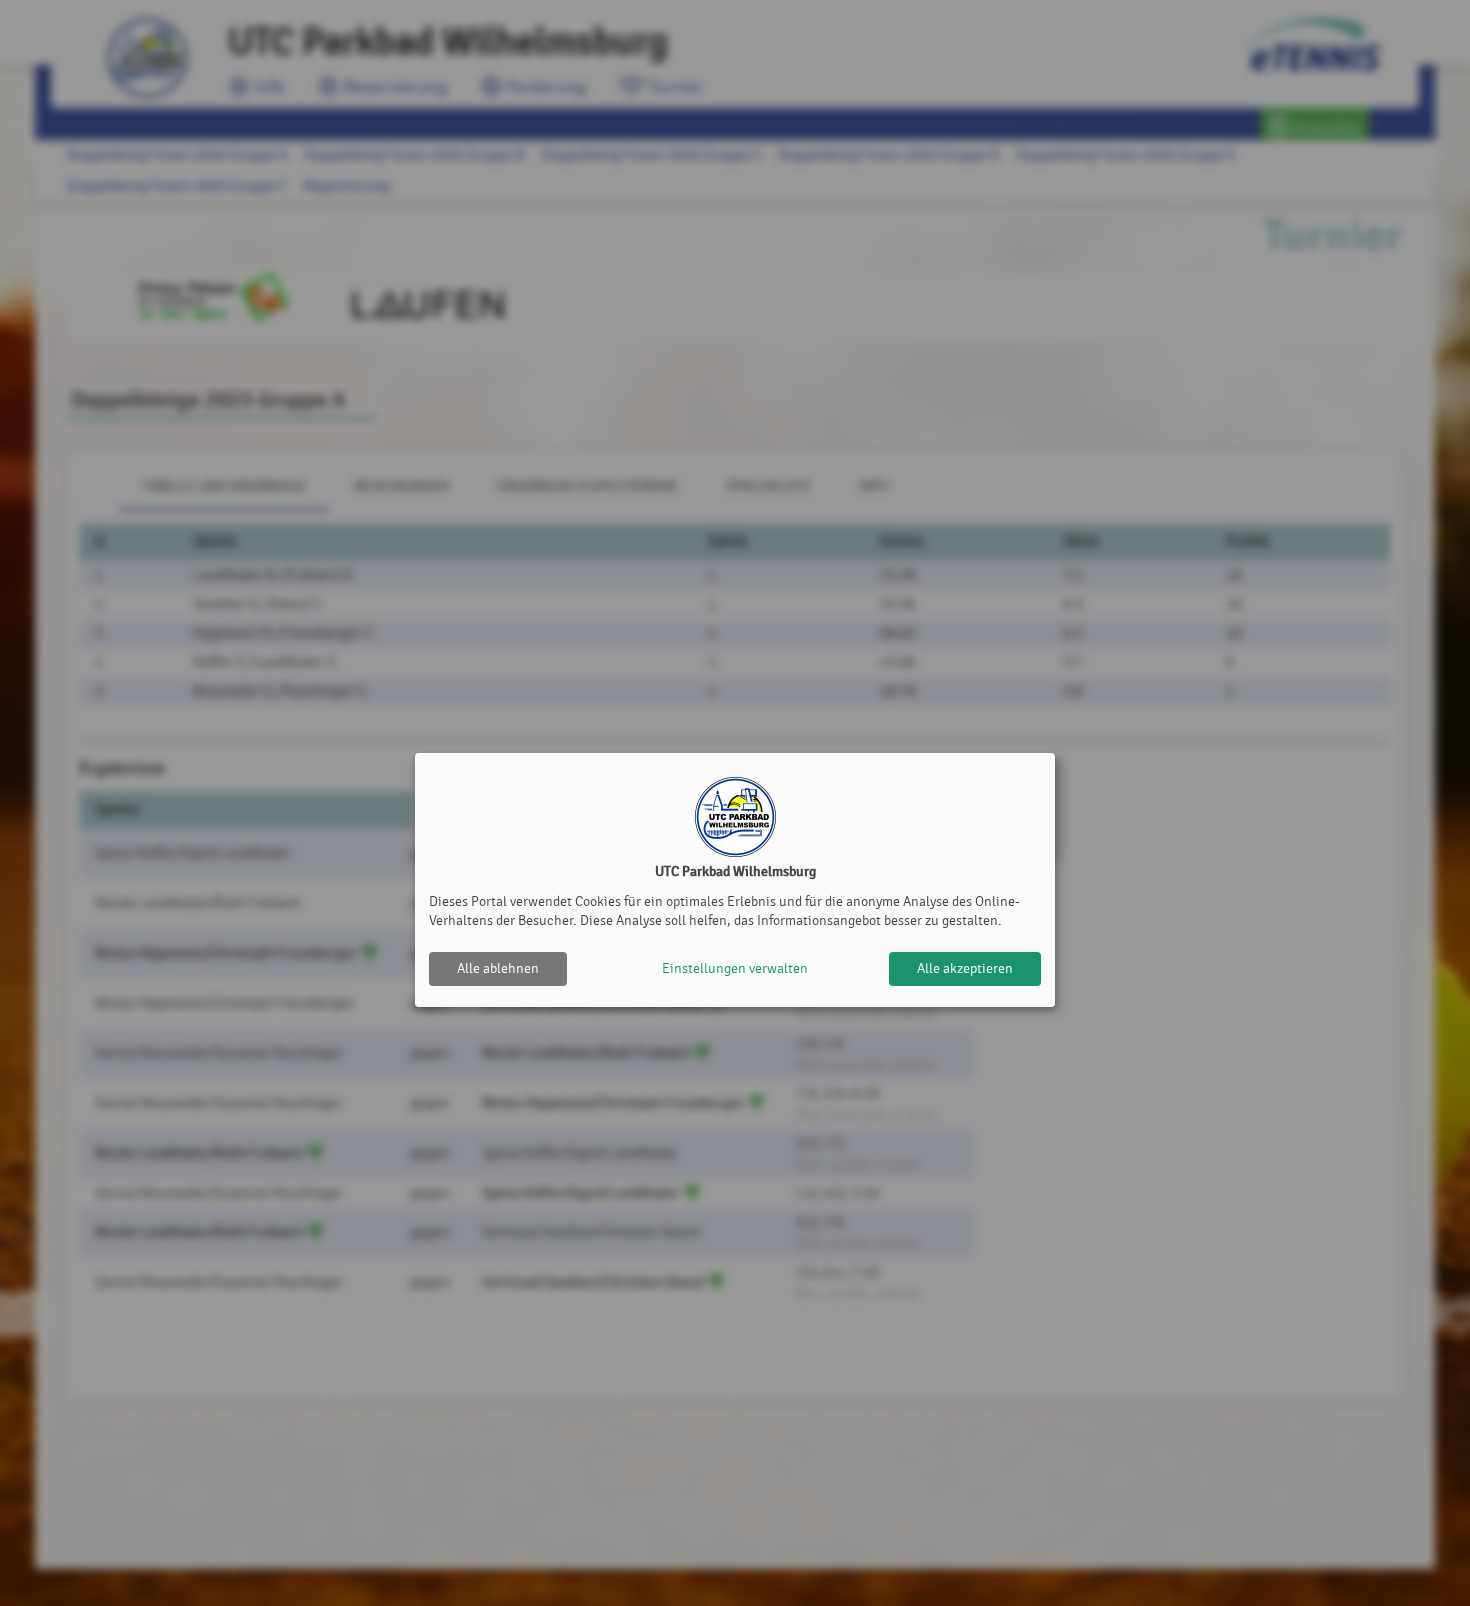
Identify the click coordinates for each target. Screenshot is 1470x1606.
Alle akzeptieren (965, 968)
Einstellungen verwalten (735, 968)
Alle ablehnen (498, 968)
